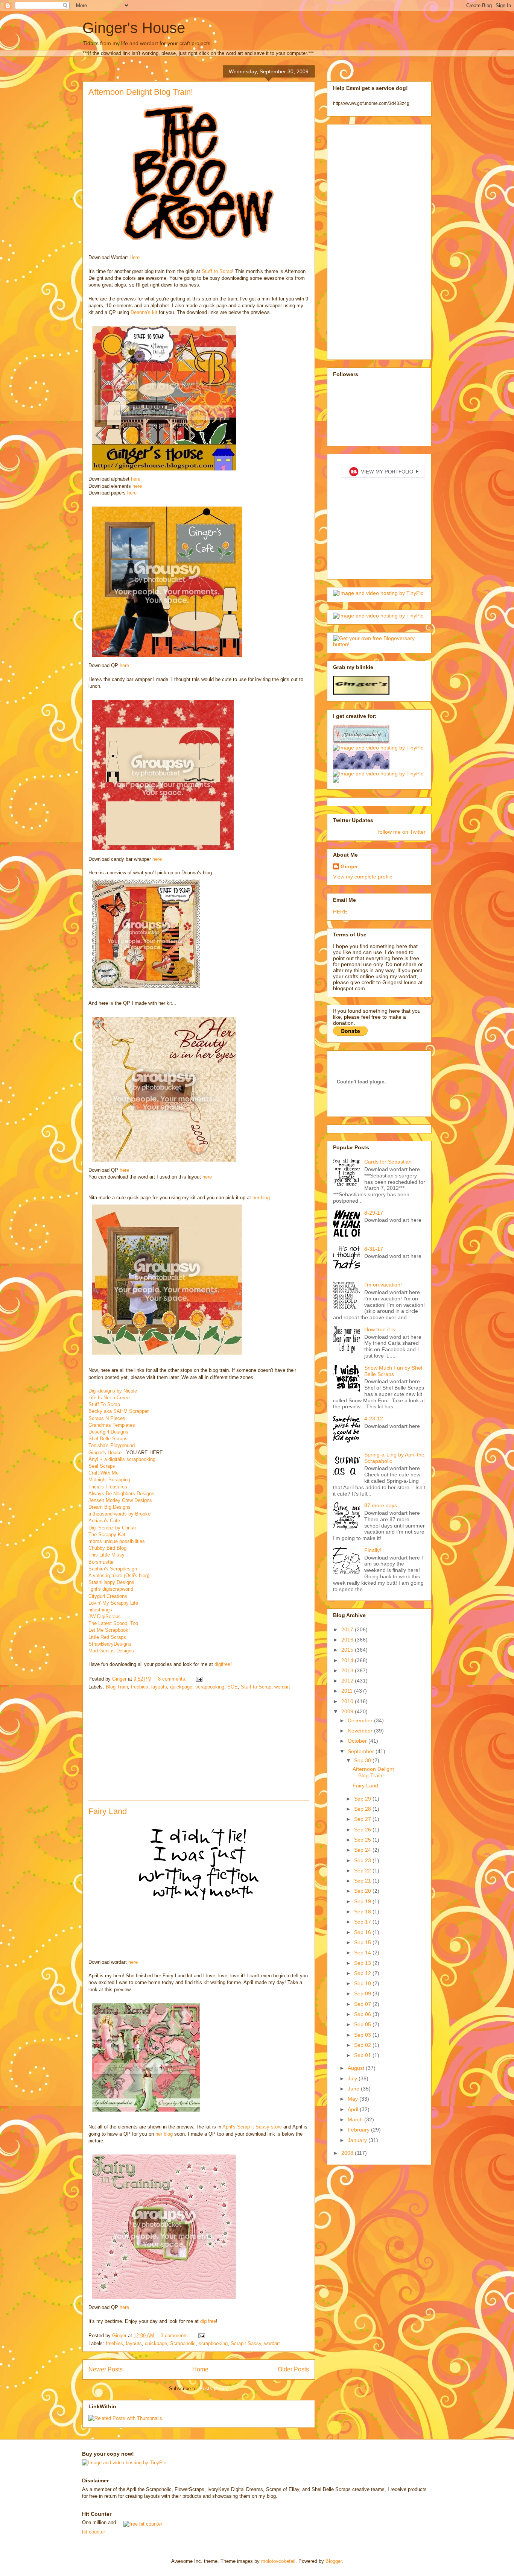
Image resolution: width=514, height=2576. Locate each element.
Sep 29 (363, 1799)
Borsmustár (101, 1562)
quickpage (181, 1687)
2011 (348, 1691)
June (354, 2089)
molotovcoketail (278, 2561)
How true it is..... (383, 1329)
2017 (348, 1629)
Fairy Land (108, 1811)
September (362, 1751)
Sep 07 (363, 2004)
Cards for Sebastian (388, 1162)
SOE (233, 1687)
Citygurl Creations (108, 1596)
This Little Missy (106, 1555)
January (358, 2140)
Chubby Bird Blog (107, 1548)
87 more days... (383, 1505)
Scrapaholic (183, 2343)
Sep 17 (363, 1922)
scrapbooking (210, 1687)
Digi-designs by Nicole (113, 1391)
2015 (348, 1650)
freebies (140, 1687)
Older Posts (293, 2369)
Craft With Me (103, 1473)
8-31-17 (374, 1249)
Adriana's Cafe (104, 1521)
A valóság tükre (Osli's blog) (119, 1575)
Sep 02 (363, 2045)
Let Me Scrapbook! (109, 1630)
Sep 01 (363, 2055)
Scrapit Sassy (246, 2343)
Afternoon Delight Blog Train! (141, 92)
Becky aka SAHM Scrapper (119, 1411)
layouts (159, 1687)
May (354, 2099)
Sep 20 (363, 1891)
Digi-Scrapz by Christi (112, 1528)
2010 (348, 1701)
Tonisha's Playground (112, 1445)
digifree (222, 1664)
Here (135, 257)
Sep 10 (363, 1983)
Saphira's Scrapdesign (113, 1569)
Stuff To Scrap (104, 1404)
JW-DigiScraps (105, 1616)
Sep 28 (363, 1809)
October (358, 1741)
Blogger (334, 2561)
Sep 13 (363, 1963)
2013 (348, 1670)
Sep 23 (363, 1860)
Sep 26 (363, 1830)
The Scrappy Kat (107, 1535)
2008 (348, 2153)
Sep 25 (363, 1840)
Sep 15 (363, 1942)
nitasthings (100, 1610)
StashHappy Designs (111, 1582)
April (354, 2109)
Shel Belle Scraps (108, 1439)
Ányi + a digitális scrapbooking (122, 1459)
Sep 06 (363, 2014)
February (359, 2130)
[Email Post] (198, 1679)
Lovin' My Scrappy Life (113, 1603)
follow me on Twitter (402, 832)
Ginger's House (134, 28)
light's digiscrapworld (111, 1589)
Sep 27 (363, 1819)
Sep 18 (363, 1912)
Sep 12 (363, 1973)
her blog (261, 1198)
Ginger (349, 866)
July (353, 2078)
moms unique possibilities (117, 1541)
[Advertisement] (199, 1748)
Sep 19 (363, 1901)
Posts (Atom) (214, 2389)
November (361, 1731)
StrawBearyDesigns (110, 1644)
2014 (348, 1660)
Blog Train (117, 1687)
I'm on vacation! (383, 1285)
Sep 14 (363, 1952)
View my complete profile (363, 877)
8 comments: (173, 1679)
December (361, 1720)
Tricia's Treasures (108, 1487)
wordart (282, 1687)
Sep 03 (363, 2035)
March (356, 2119)
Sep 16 (363, 1932)
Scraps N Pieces (107, 1418)
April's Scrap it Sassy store (252, 2127)
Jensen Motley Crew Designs (120, 1500)
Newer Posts (106, 2369)
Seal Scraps (102, 1466)
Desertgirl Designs (108, 1432)
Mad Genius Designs (111, 1651)
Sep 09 (363, 1993)
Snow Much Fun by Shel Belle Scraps (393, 1371)
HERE (340, 912)
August (357, 2068)
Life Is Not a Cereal (109, 1398)
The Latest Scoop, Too (113, 1623)
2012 (348, 1681)
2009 (348, 1711)
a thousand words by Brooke (119, 1514)
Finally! (373, 1550)
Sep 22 (363, 1871)
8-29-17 (374, 1213)
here (136, 479)
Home (200, 2369)
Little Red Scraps (107, 1637)
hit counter (94, 2532)
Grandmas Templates (112, 1425)
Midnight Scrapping (109, 1480)
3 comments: (176, 2336)
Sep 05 (363, 2024)
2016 (348, 1640)
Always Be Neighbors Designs (121, 1494)
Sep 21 (363, 1881)
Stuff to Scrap (217, 271)
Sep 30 (363, 1760)
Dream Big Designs (109, 1507)
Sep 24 (363, 1850)
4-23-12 (374, 1418)
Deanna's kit (145, 312)
